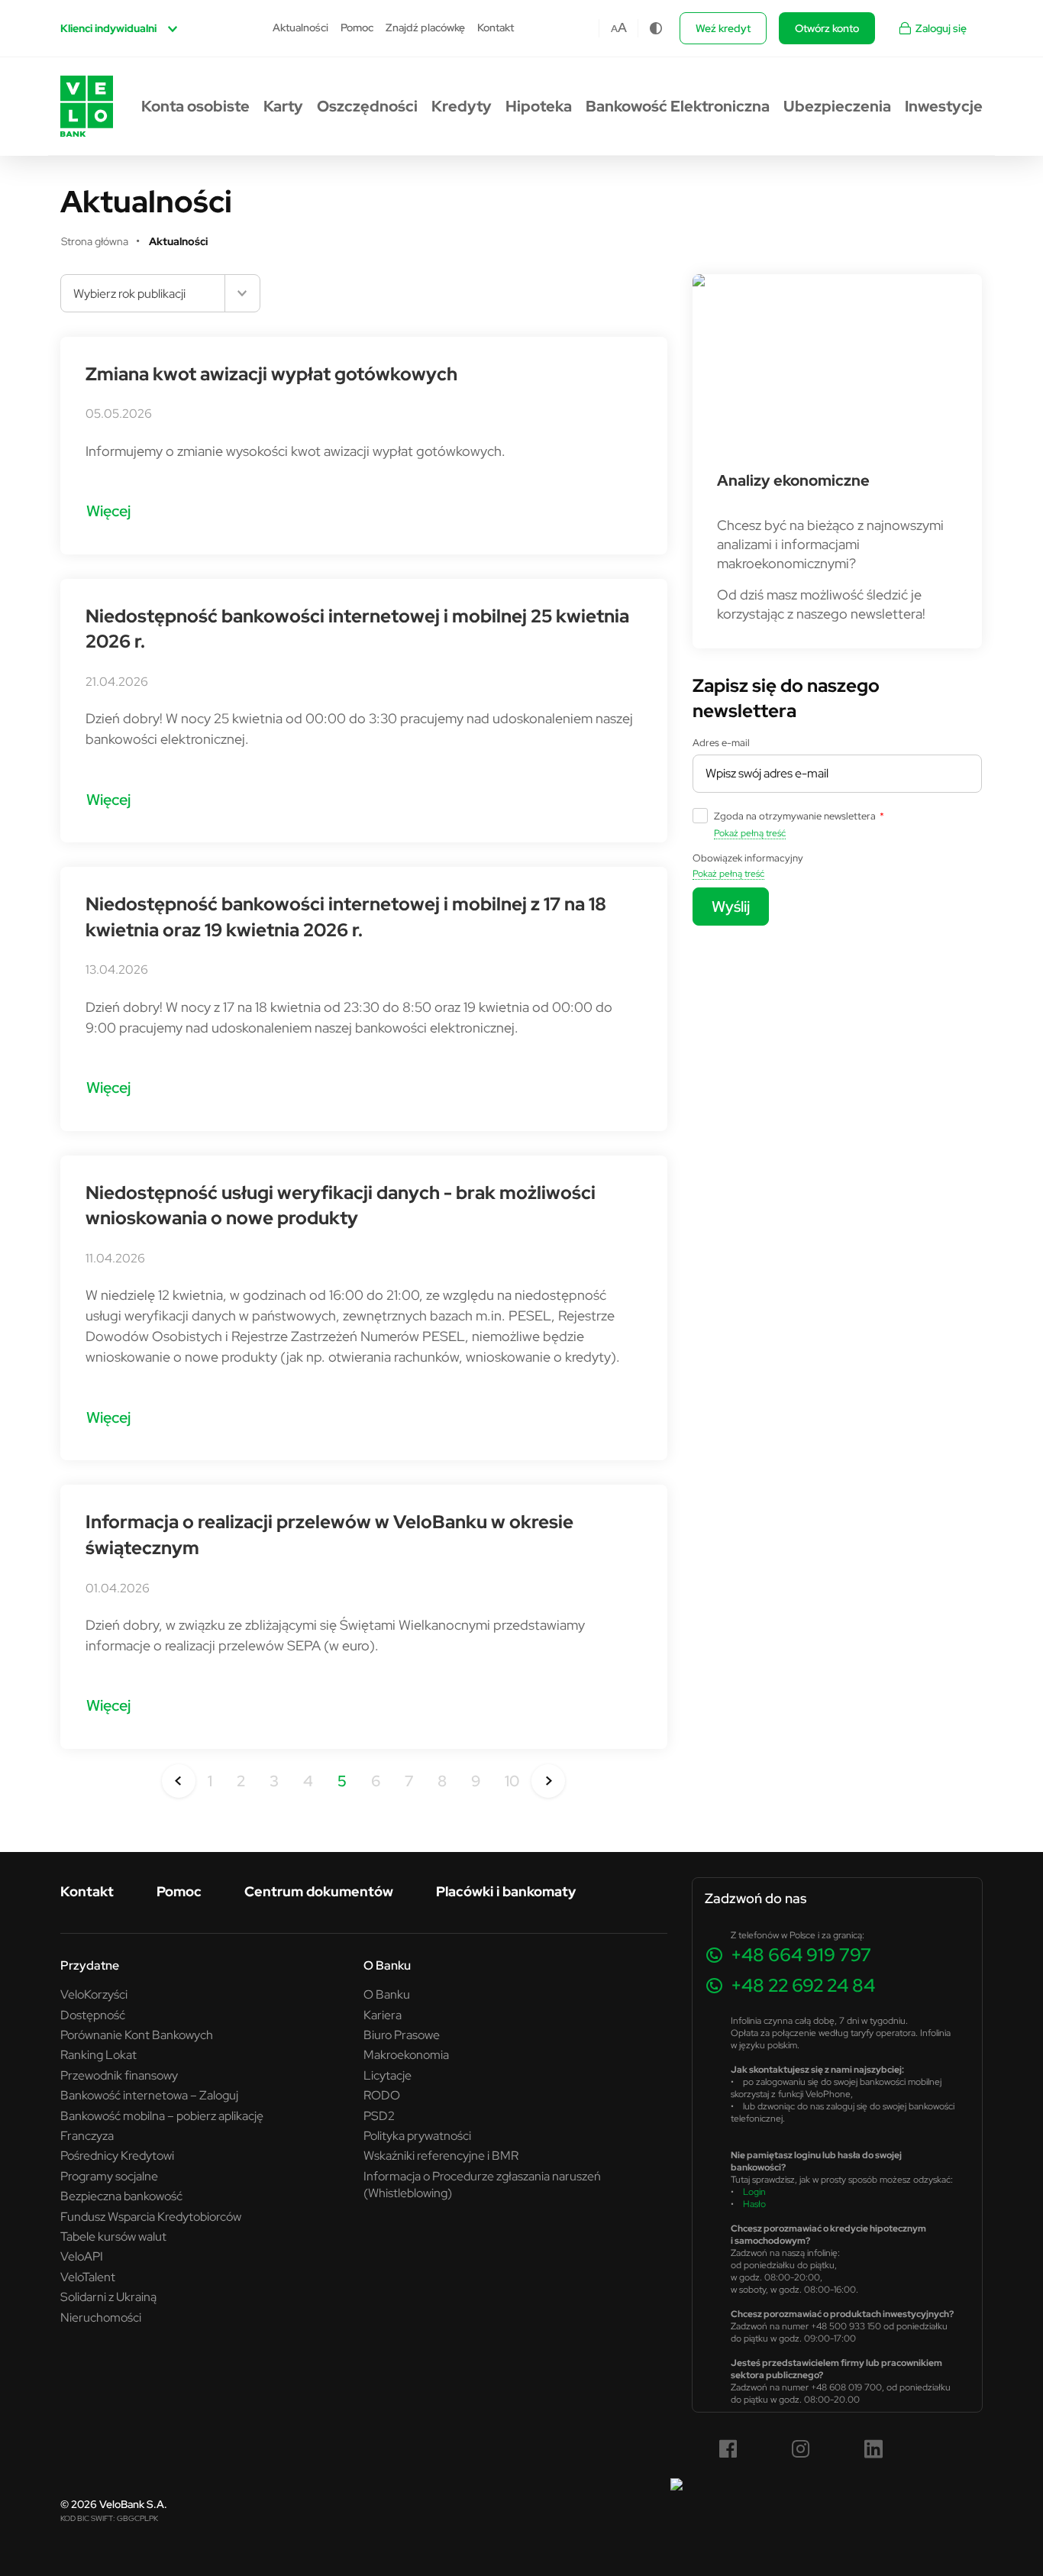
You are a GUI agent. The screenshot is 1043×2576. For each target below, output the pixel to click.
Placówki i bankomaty (506, 1891)
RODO (382, 2095)
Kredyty (462, 106)
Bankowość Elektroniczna (678, 106)
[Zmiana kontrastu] (656, 28)
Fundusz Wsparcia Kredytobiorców (151, 2216)
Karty (283, 106)
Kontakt (496, 27)
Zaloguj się (941, 28)
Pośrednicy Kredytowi (117, 2155)
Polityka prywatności (417, 2135)
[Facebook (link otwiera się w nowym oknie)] (728, 2449)
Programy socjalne (109, 2176)
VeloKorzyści (94, 1994)
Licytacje (387, 2075)
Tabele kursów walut (113, 2236)
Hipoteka (539, 106)
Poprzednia (179, 1781)
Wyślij (731, 906)
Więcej (108, 511)
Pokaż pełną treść (750, 833)
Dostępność (93, 2015)
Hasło (754, 2204)
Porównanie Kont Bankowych (137, 2035)
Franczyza (87, 2135)
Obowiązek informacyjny (748, 858)
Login (754, 2191)
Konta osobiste (195, 106)
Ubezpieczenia (837, 106)
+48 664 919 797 (801, 1955)
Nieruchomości (101, 2317)
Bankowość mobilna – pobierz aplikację (162, 2115)
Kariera (383, 2015)
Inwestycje (944, 106)
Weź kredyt (723, 28)
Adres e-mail (721, 742)
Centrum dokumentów (319, 1891)
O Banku (387, 1994)
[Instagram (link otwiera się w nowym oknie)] (801, 2449)
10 (512, 1781)
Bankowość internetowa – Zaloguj (149, 2095)
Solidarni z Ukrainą (108, 2296)
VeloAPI (82, 2256)
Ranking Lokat (98, 2054)
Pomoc (357, 27)
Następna (548, 1781)
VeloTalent (88, 2277)
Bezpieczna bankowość (121, 2196)
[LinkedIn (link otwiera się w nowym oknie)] (873, 2449)
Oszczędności (367, 106)
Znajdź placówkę (425, 27)
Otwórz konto (827, 28)
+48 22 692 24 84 (803, 1985)
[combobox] (160, 293)
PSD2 (379, 2115)
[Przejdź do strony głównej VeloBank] (87, 106)
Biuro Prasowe (402, 2035)
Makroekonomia (406, 2054)
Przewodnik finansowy (119, 2075)
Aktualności (300, 27)
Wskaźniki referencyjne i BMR (441, 2155)
